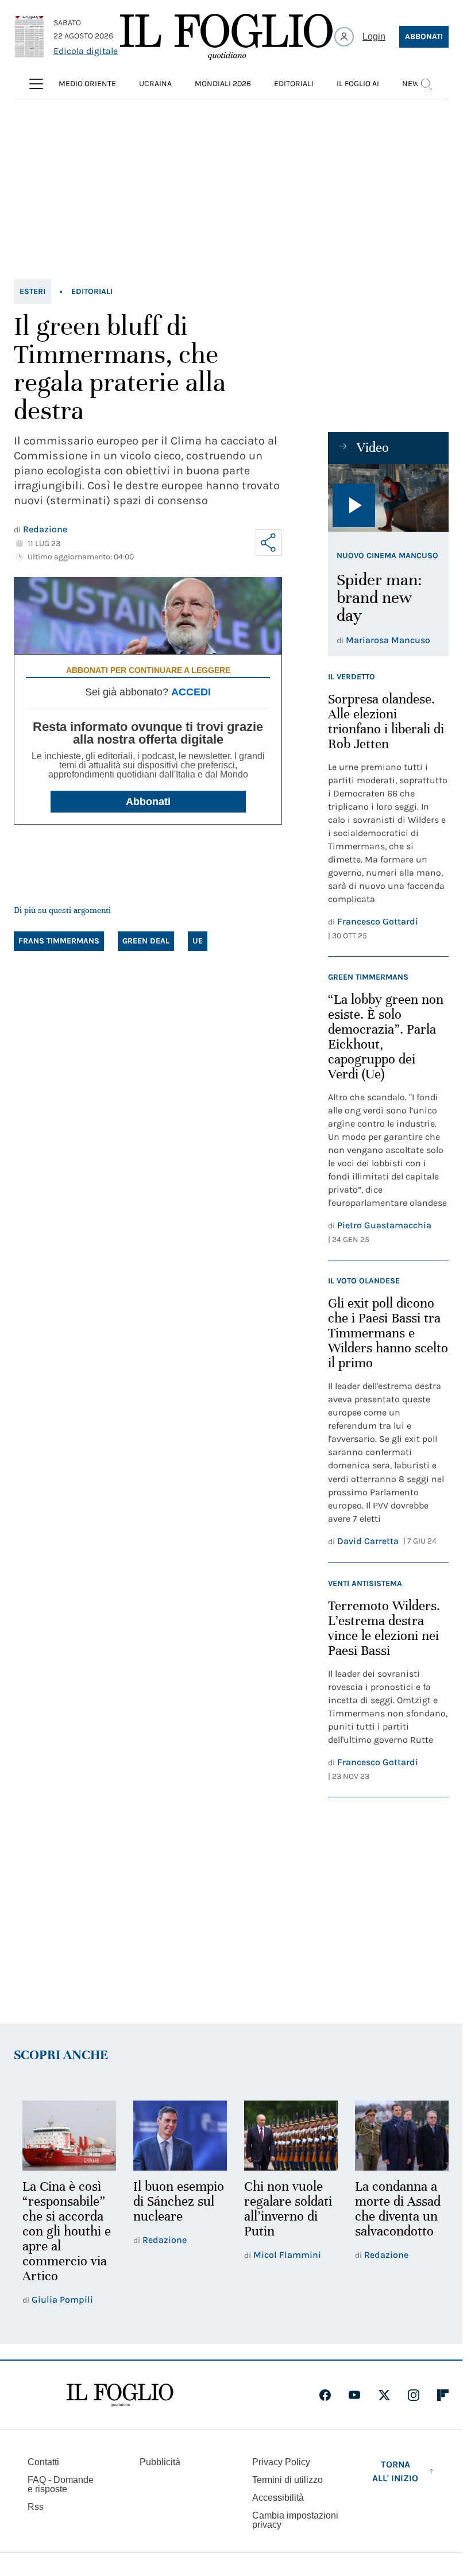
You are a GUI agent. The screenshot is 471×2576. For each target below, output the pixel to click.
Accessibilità (278, 2498)
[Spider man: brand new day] (388, 498)
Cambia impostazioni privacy (295, 2520)
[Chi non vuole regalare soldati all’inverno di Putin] (286, 2135)
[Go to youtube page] (354, 2395)
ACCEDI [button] (191, 692)
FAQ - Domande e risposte (61, 2484)
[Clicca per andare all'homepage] (120, 2395)
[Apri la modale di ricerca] (426, 84)
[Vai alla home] (226, 37)
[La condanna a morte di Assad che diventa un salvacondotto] (394, 2135)
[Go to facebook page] (325, 2395)
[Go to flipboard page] (443, 2395)
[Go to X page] (384, 2395)
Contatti (43, 2462)
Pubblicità (160, 2462)
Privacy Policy (281, 2462)
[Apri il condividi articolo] (269, 543)
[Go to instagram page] (414, 2395)
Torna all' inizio (395, 2471)
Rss (36, 2507)
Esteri (32, 291)
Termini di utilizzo (287, 2480)
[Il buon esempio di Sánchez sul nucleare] (177, 2135)
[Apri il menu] (36, 84)
